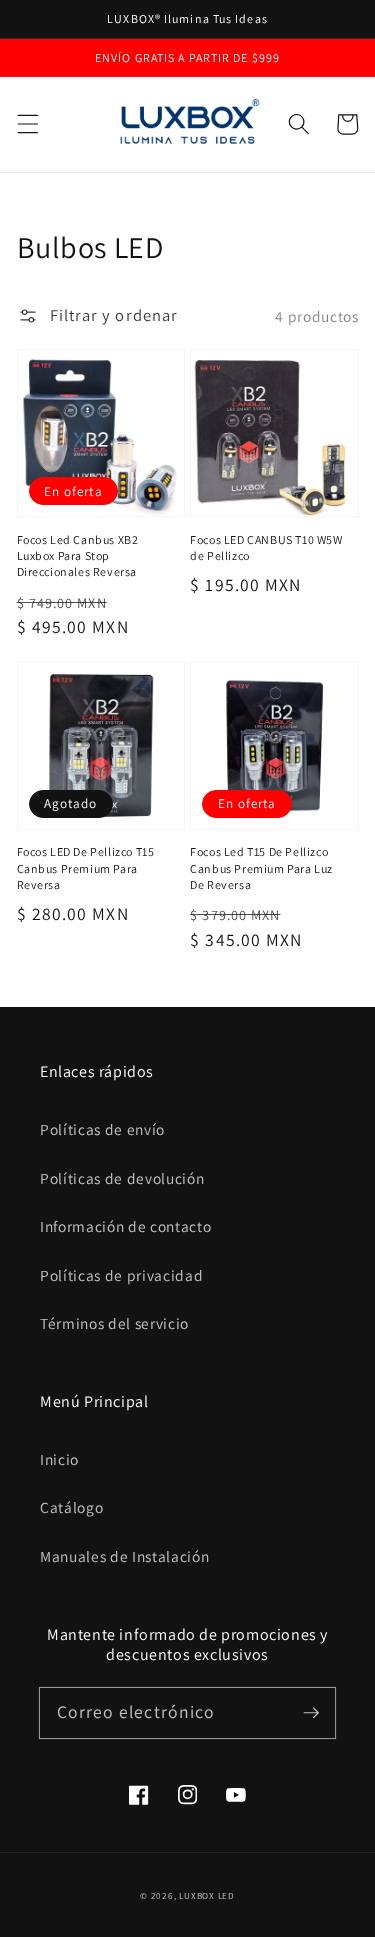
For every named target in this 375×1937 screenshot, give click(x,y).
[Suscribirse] (311, 1712)
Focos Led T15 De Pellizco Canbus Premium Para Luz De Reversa (261, 868)
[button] (27, 124)
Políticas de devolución (122, 1178)
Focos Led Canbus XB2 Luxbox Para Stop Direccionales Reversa (78, 556)
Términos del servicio (114, 1323)
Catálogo (71, 1507)
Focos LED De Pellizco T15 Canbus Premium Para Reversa (86, 868)
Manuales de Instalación (124, 1556)
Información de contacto (125, 1226)
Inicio (59, 1459)
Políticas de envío (102, 1129)
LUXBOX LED (207, 1896)
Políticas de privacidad (121, 1275)
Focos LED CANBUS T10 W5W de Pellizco (266, 547)
